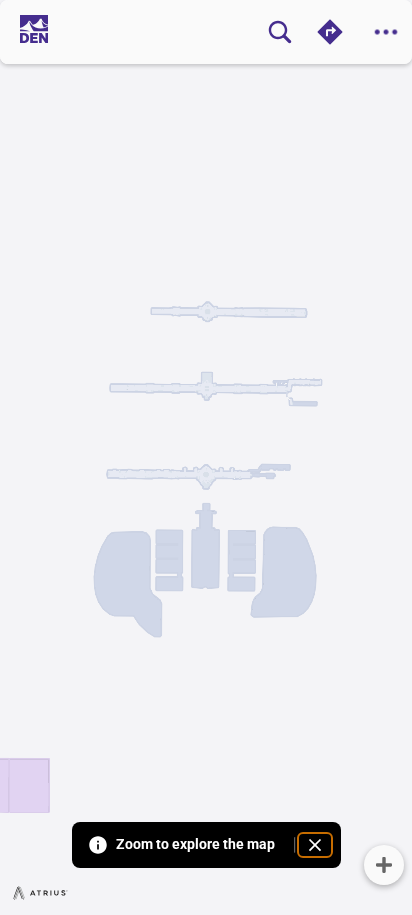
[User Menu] (386, 32)
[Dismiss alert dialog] (315, 845)
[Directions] (330, 32)
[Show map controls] (384, 865)
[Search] (280, 32)
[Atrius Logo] (41, 892)
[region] (206, 457)
